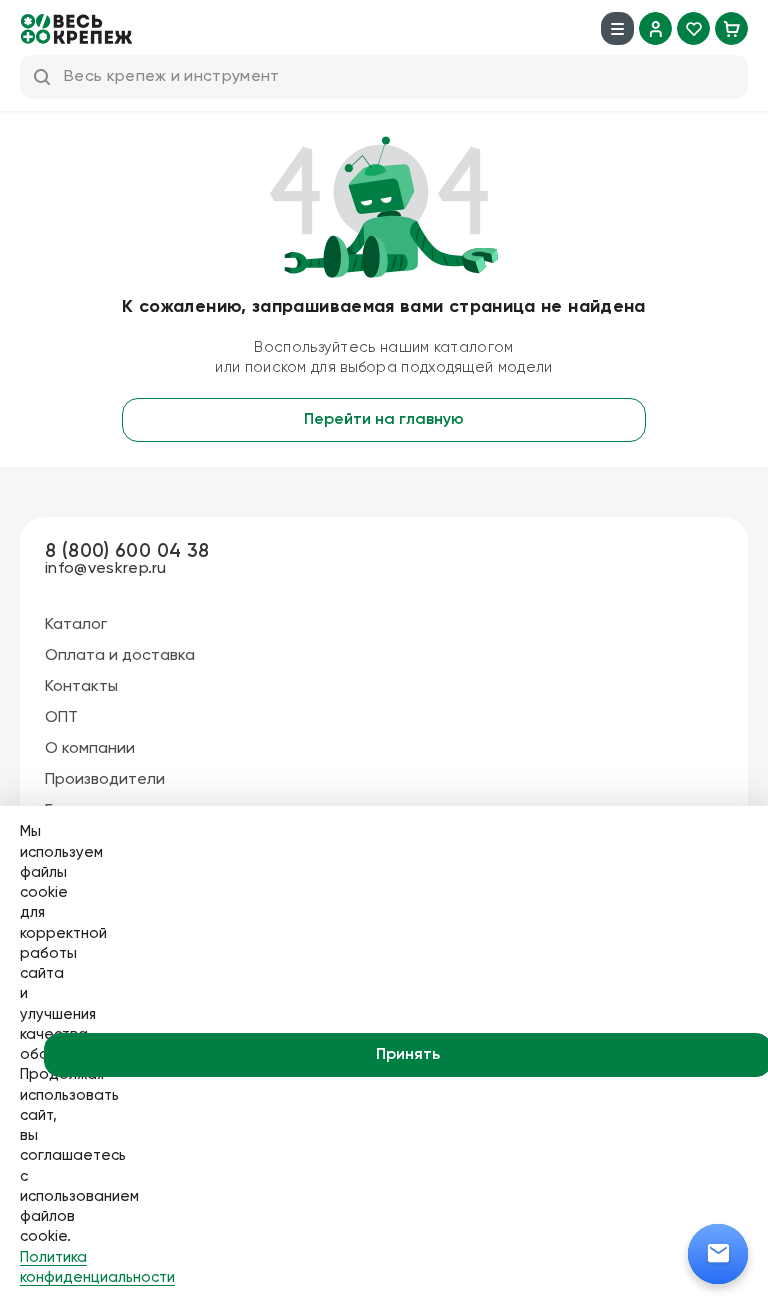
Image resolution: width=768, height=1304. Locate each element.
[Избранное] (693, 28)
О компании (90, 749)
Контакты (81, 687)
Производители (105, 780)
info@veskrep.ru (106, 569)
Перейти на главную (384, 420)
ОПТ (61, 718)
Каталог (76, 625)
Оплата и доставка (120, 656)
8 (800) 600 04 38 (127, 551)
